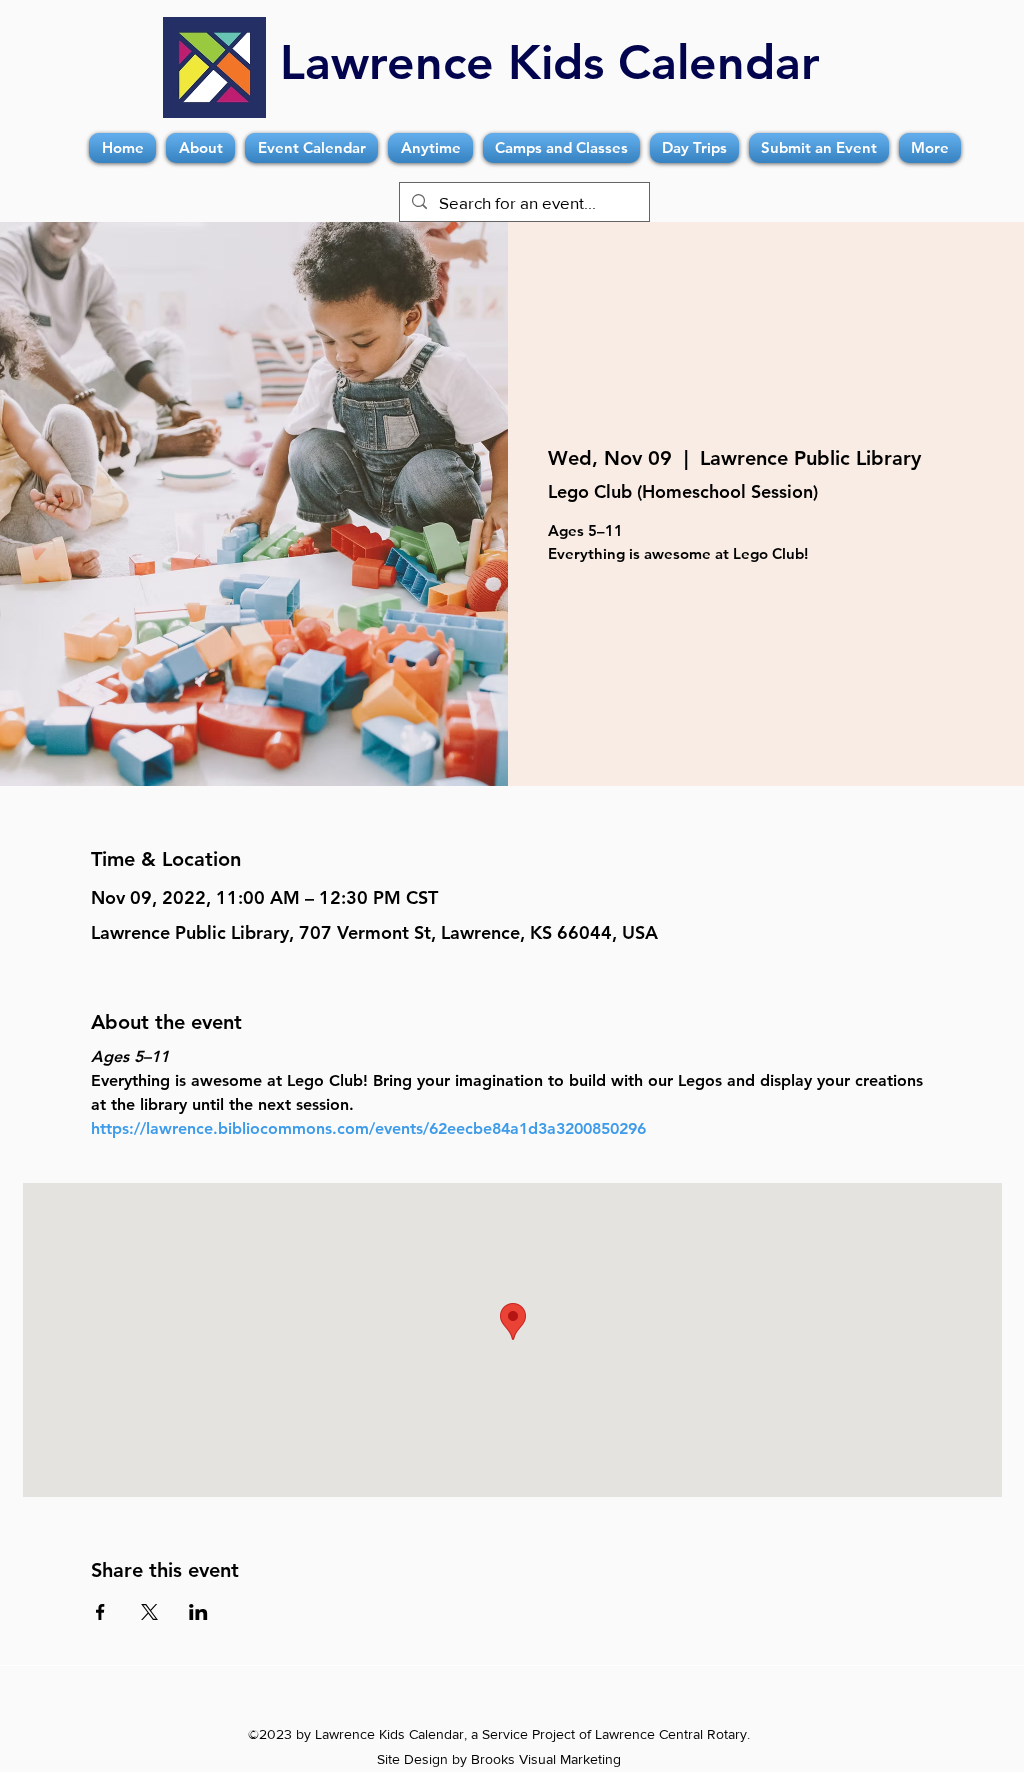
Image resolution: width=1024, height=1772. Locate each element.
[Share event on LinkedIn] (198, 1612)
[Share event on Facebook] (100, 1612)
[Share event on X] (149, 1612)
